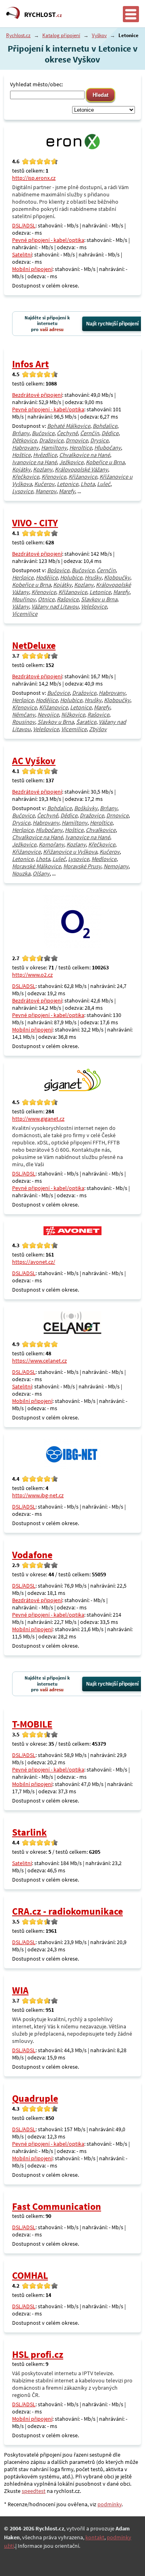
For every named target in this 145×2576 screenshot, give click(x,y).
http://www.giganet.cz (38, 1119)
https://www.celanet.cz (39, 1361)
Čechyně (67, 433)
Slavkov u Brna (99, 599)
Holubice (71, 577)
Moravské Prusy (82, 866)
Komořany (51, 844)
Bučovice (43, 433)
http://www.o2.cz (32, 975)
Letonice (67, 484)
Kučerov (44, 484)
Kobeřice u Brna (105, 462)
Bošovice (58, 570)
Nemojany (116, 866)
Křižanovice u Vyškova (70, 852)
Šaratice (86, 722)
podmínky (110, 2504)
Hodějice (47, 577)
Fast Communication (57, 2206)
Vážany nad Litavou (55, 606)
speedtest (34, 2491)
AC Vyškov (34, 761)
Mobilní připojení (32, 269)
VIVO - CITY (35, 523)
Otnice (46, 599)
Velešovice (94, 606)
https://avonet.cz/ (34, 1262)
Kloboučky (117, 577)
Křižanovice (83, 477)
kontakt (95, 2537)
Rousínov (24, 722)
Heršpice (23, 577)
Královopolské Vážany (81, 469)
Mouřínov (24, 599)
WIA (20, 1990)
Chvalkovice (101, 830)
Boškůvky (86, 808)
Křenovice (54, 477)
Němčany (24, 715)
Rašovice (68, 599)
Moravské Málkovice (36, 866)
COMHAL (30, 2275)
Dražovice (51, 440)
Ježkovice (71, 462)
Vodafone (32, 1555)
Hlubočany (108, 448)
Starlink (29, 1832)
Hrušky (93, 577)
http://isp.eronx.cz (34, 178)
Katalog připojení (61, 35)
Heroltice (81, 448)
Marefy (67, 491)
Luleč (104, 484)
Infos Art (30, 364)
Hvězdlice (45, 455)
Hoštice (21, 455)
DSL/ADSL (24, 225)
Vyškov (99, 35)
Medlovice (104, 859)
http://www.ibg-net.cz (38, 1495)
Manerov (46, 491)
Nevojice (48, 715)
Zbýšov (98, 729)
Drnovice (77, 440)
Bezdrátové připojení (37, 395)
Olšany (41, 873)
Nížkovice (73, 715)
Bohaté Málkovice (69, 426)
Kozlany (43, 469)
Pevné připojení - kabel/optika (48, 240)
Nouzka (21, 873)
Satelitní (22, 254)
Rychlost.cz (18, 35)
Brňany (21, 433)
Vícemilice (25, 614)
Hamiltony (54, 448)
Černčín (90, 433)
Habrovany (25, 448)
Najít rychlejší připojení (112, 324)
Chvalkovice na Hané (85, 455)
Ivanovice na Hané (34, 462)
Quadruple (35, 2098)
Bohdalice (105, 426)
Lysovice (23, 491)
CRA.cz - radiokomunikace (67, 1911)
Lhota (88, 484)
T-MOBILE (32, 1724)
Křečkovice (26, 477)
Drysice (99, 440)
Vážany (21, 606)
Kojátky (21, 469)
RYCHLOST (43, 15)
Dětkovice (24, 440)
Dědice (110, 433)
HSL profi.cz (38, 2354)
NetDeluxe (34, 645)
